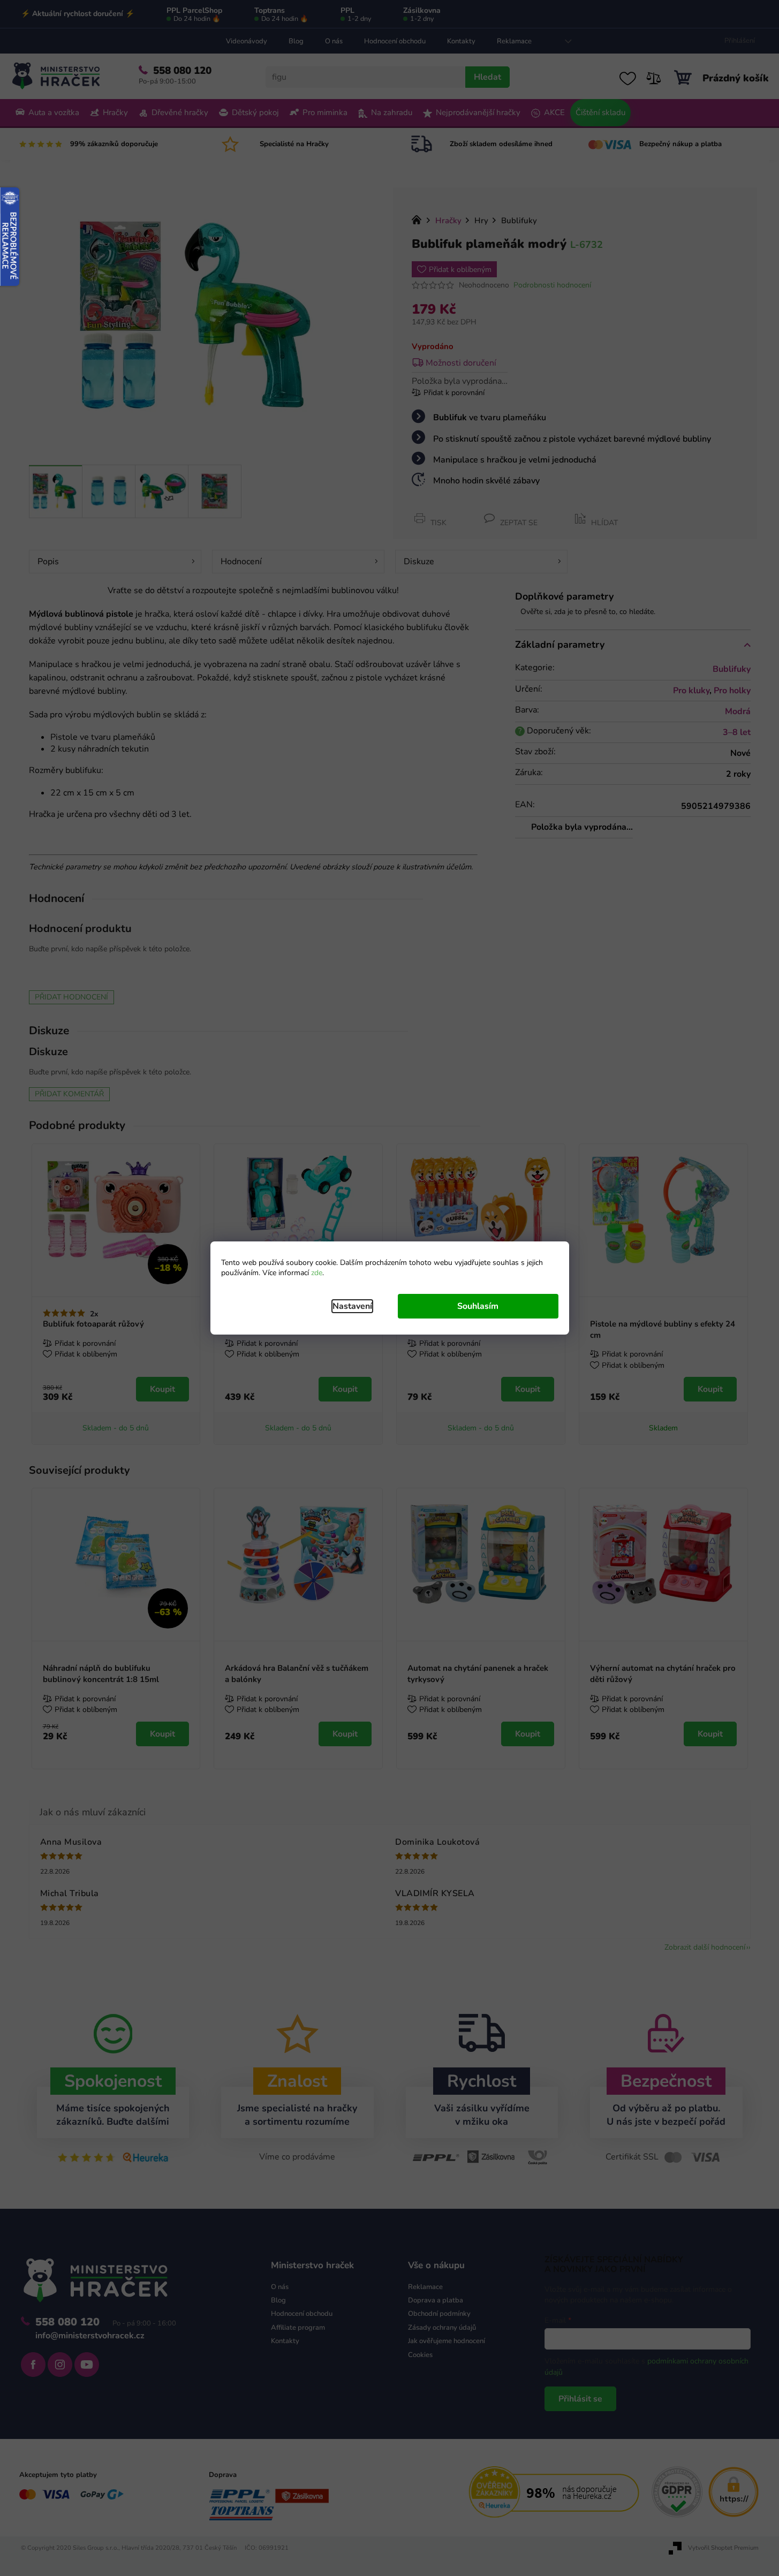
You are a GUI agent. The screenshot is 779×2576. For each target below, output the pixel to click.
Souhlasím (478, 1306)
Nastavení (352, 1306)
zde (317, 1273)
